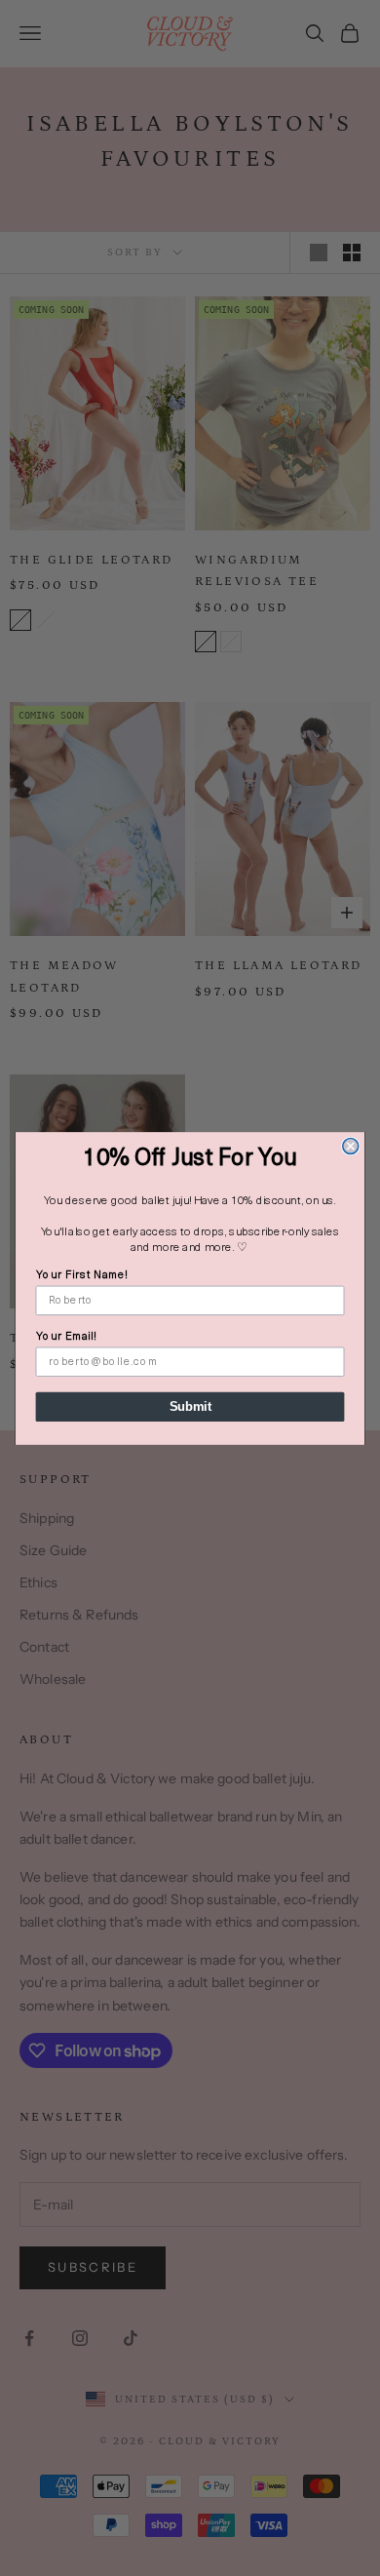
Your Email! (67, 1336)
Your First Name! (82, 1275)
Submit (190, 1406)
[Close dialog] (351, 1146)
